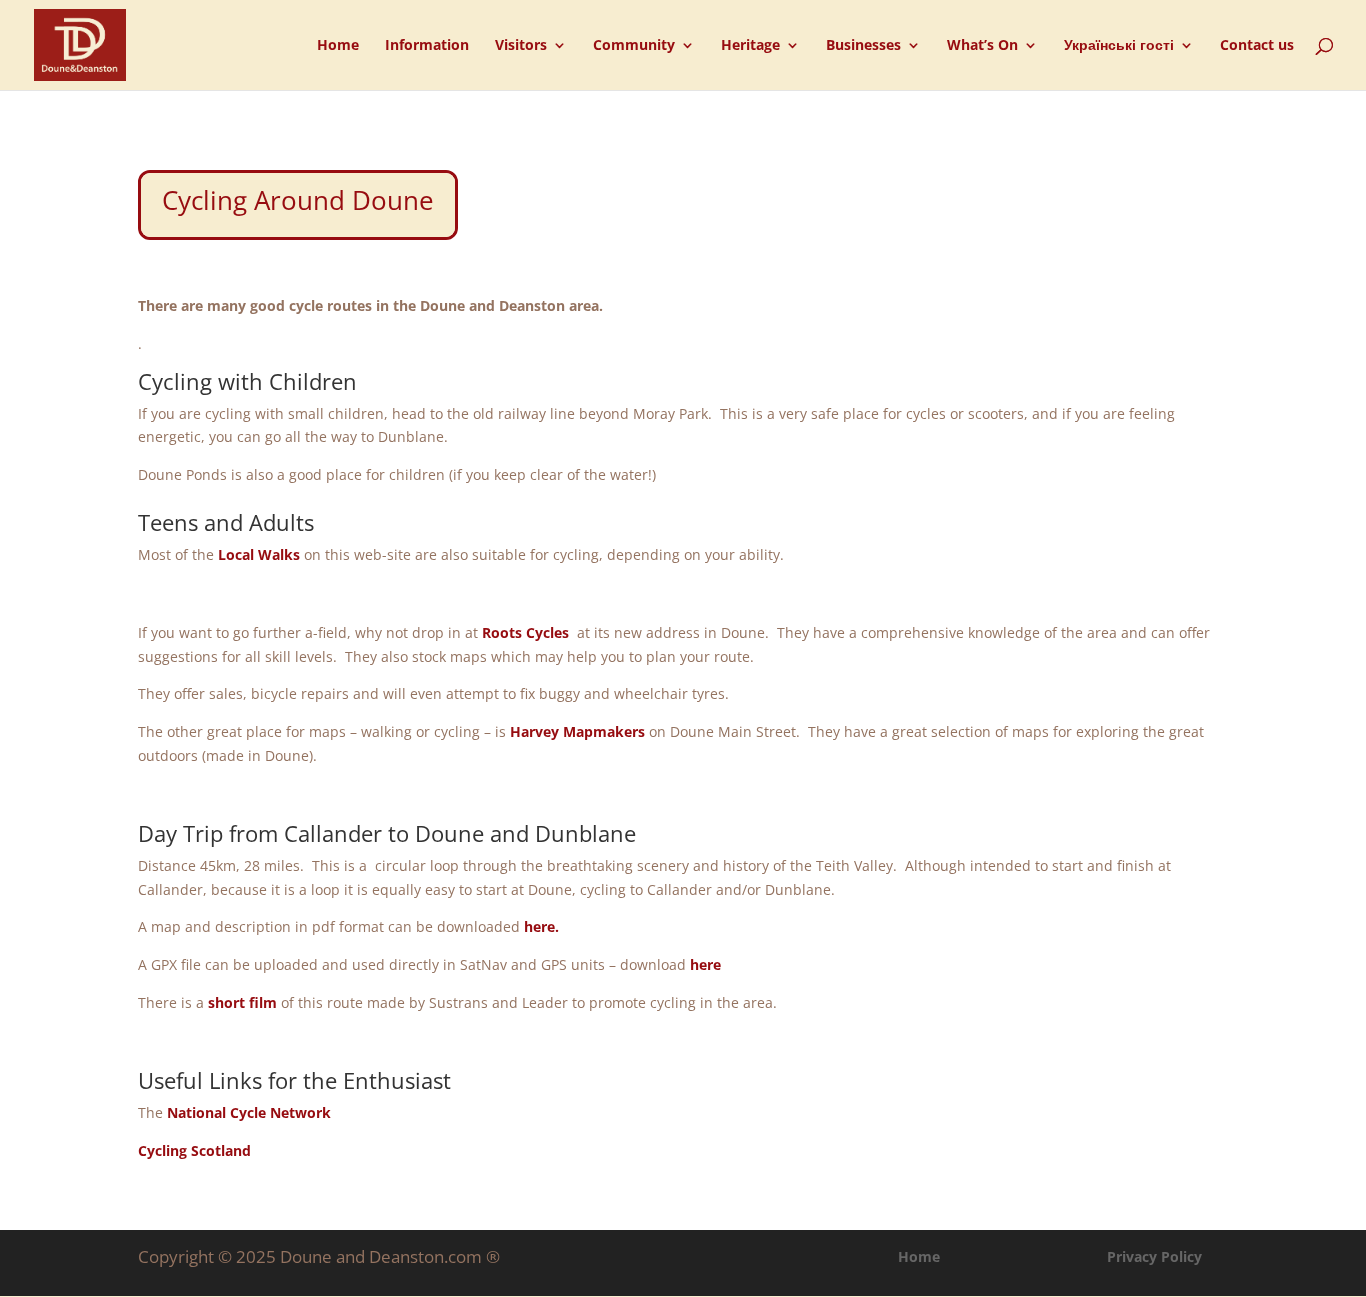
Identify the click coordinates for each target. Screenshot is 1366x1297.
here (705, 964)
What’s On (982, 46)
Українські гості (1119, 46)
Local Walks (259, 554)
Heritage (750, 46)
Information (427, 46)
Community (634, 46)
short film (242, 1002)
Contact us (1257, 46)
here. (541, 926)
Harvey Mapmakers (577, 731)
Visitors (521, 46)
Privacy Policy (1154, 1256)
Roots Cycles (525, 632)
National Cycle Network (249, 1112)
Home (338, 46)
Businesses (863, 46)
